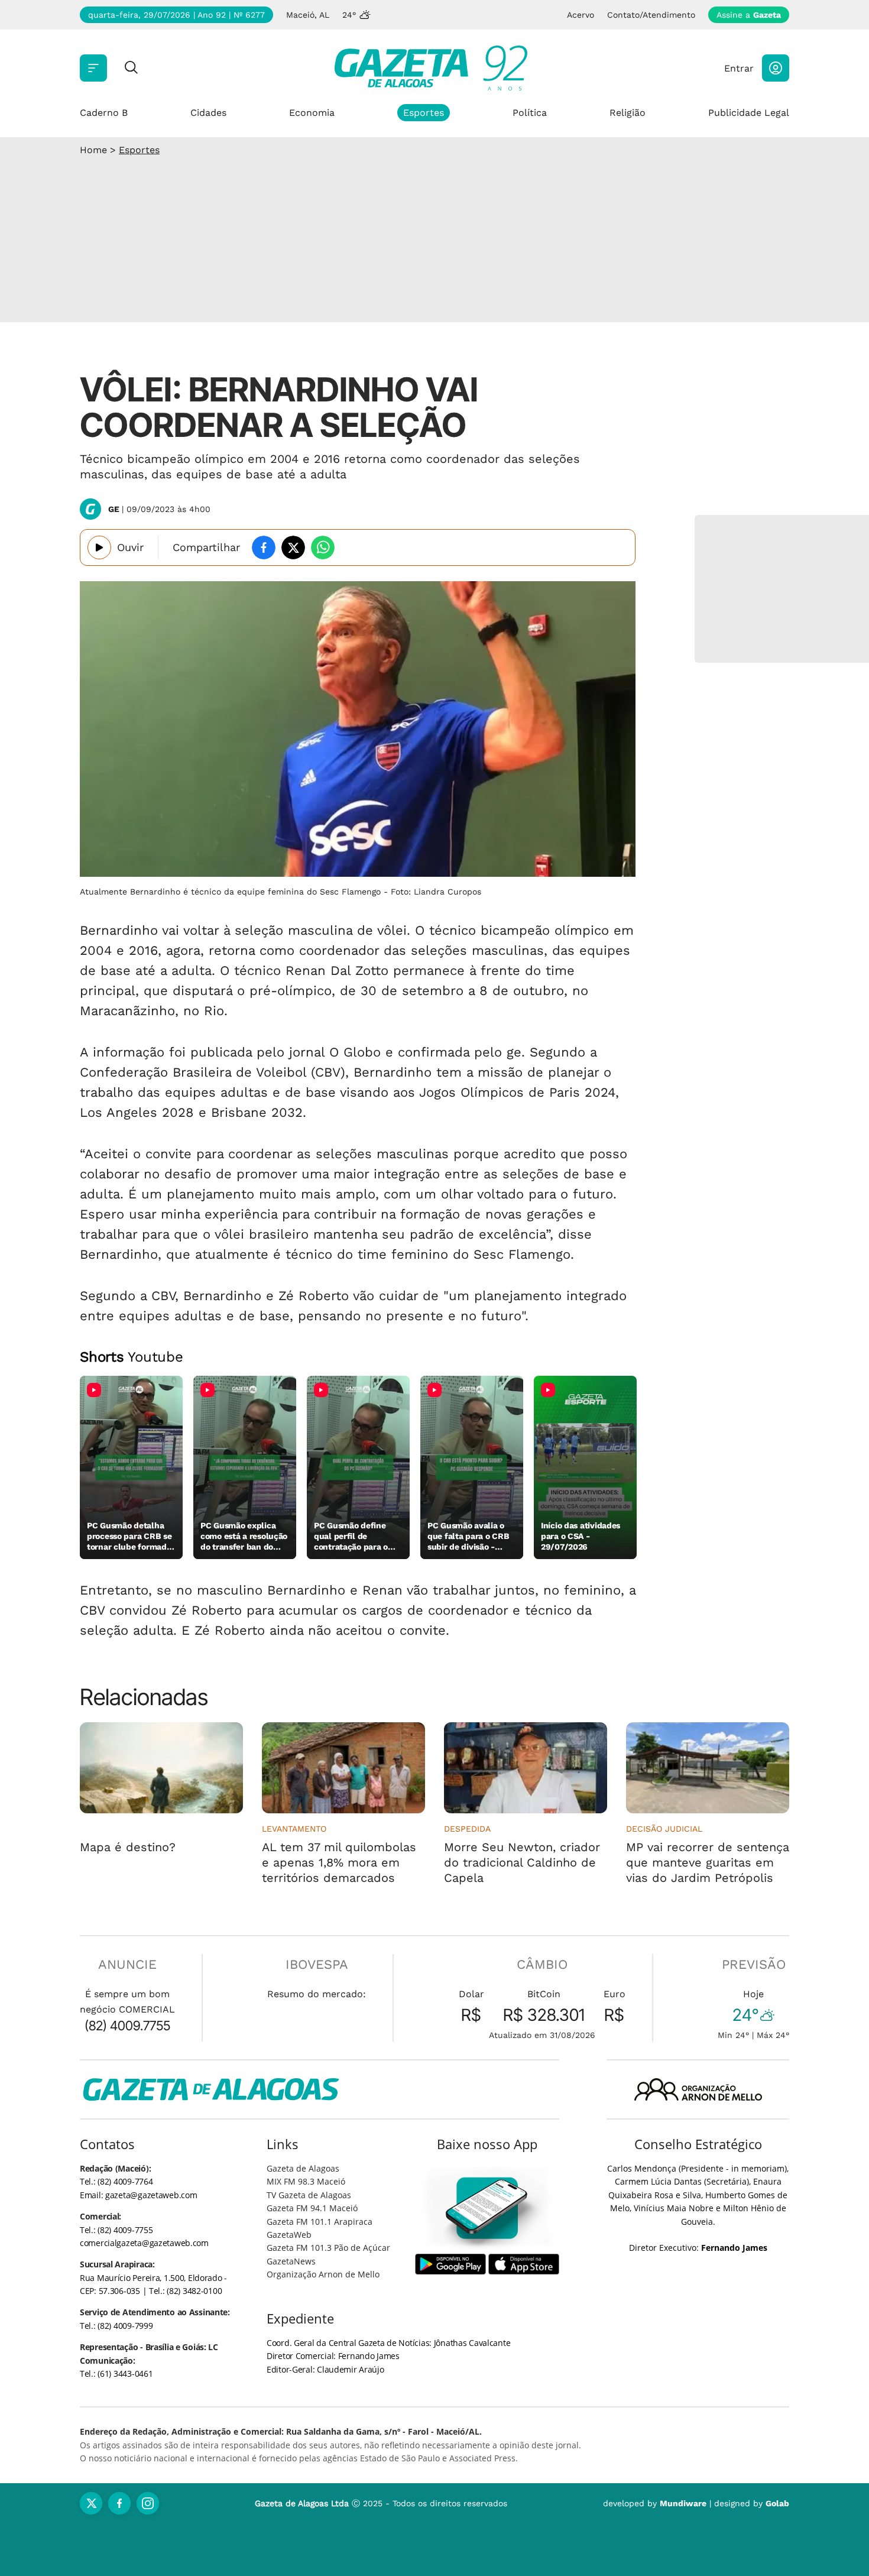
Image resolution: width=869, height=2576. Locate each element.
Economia (312, 113)
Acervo (581, 15)
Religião (628, 113)
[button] (776, 68)
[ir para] (487, 2208)
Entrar (739, 68)
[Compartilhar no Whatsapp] (323, 547)
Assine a (749, 15)
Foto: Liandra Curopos (436, 892)
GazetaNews (291, 2261)
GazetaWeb (289, 2235)
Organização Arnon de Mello (323, 2274)
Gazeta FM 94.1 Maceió (312, 2208)
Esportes (424, 113)
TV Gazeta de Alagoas (309, 2195)
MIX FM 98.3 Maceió (306, 2181)
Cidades (208, 113)
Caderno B (104, 113)
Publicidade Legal (749, 113)
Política (530, 113)
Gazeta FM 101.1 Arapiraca (320, 2222)
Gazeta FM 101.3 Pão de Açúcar (328, 2248)
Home (93, 150)
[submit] (131, 68)
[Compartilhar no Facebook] (264, 547)
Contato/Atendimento (651, 15)
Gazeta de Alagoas (303, 2168)
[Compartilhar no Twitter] (293, 547)
